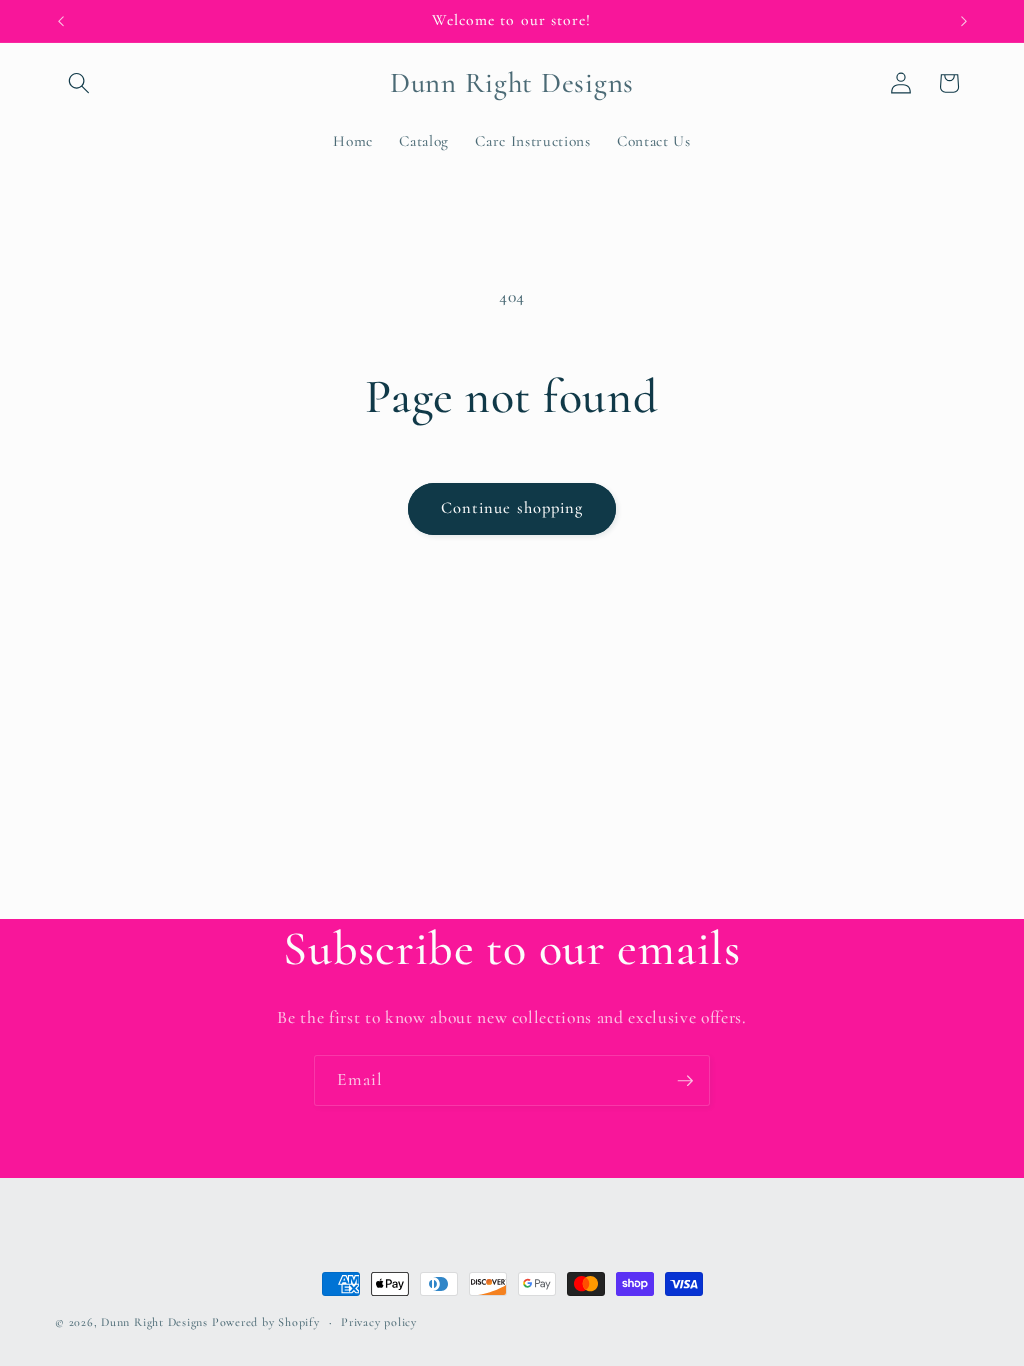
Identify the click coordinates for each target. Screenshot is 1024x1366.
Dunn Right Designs (154, 1322)
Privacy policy (379, 1322)
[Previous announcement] (61, 21)
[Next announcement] (964, 21)
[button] (79, 83)
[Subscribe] (685, 1081)
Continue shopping (512, 508)
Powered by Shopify (266, 1322)
